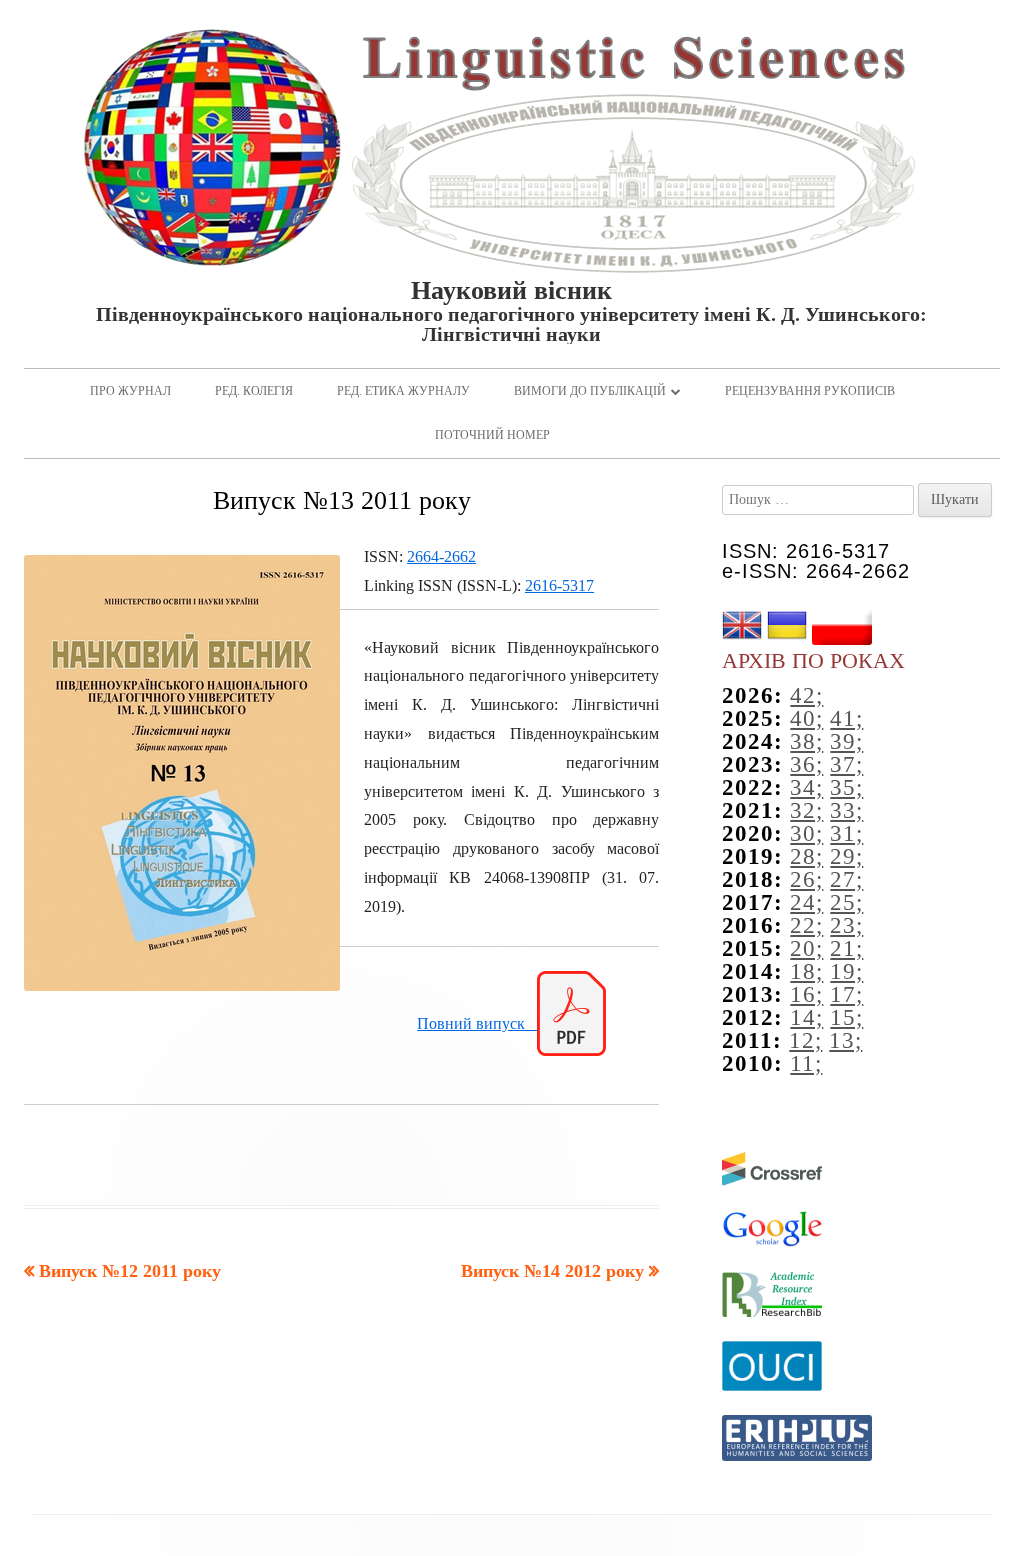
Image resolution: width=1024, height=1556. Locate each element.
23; (846, 925)
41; (846, 718)
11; (806, 1063)
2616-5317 (559, 585)
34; (806, 787)
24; (806, 902)
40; (806, 718)
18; (806, 971)
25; (846, 902)
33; (846, 810)
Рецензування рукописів (810, 391)
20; (806, 948)
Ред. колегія (254, 391)
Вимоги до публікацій (590, 391)
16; (806, 994)
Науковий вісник (511, 291)
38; (806, 741)
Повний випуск (477, 1023)
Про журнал (130, 391)
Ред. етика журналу (403, 391)
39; (846, 741)
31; (846, 833)
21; (846, 948)
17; (846, 994)
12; (805, 1040)
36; (806, 764)
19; (846, 971)
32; (806, 810)
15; (846, 1017)
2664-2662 (441, 556)
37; (846, 764)
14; (806, 1017)
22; (806, 925)
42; (806, 695)
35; (846, 787)
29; (846, 856)
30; (806, 833)
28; (806, 856)
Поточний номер (492, 435)
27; (846, 879)
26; (806, 879)
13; (845, 1040)
